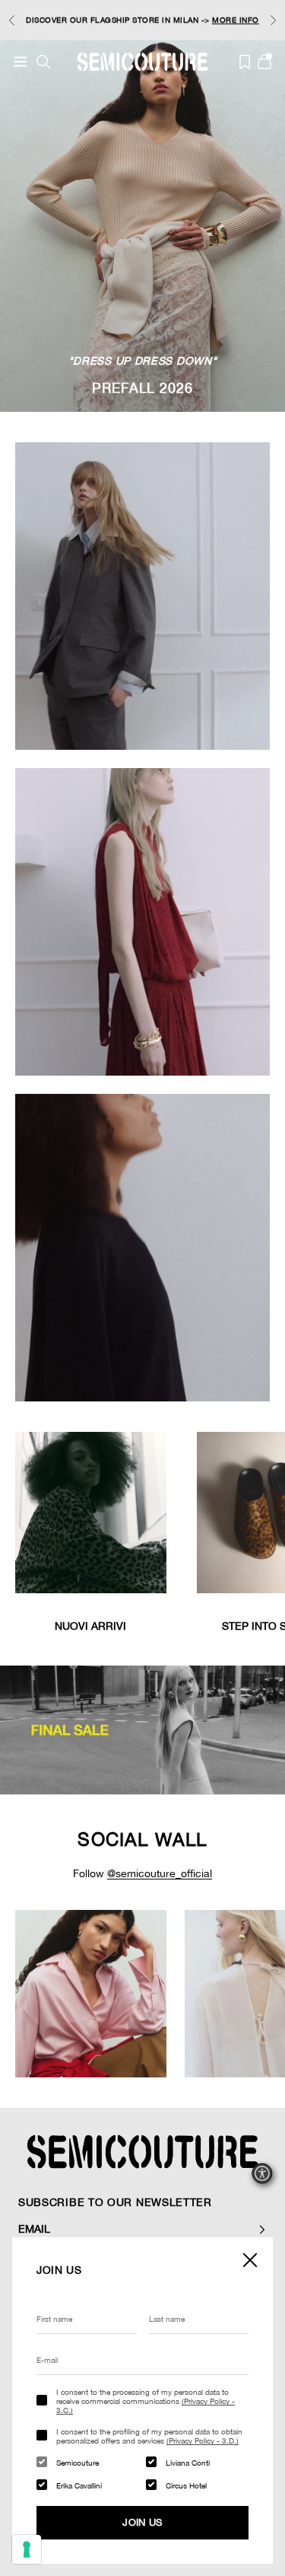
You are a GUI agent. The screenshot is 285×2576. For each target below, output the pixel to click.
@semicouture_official (160, 1873)
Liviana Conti (188, 2463)
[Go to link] (142, 1730)
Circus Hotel (186, 2485)
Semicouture (78, 2463)
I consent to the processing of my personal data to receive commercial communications (146, 2401)
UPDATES (109, 14)
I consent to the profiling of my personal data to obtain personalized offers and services (149, 2436)
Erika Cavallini (79, 2485)
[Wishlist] (245, 62)
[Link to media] (91, 1513)
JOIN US (142, 2522)
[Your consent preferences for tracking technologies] (27, 2549)
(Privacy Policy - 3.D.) (203, 2441)
